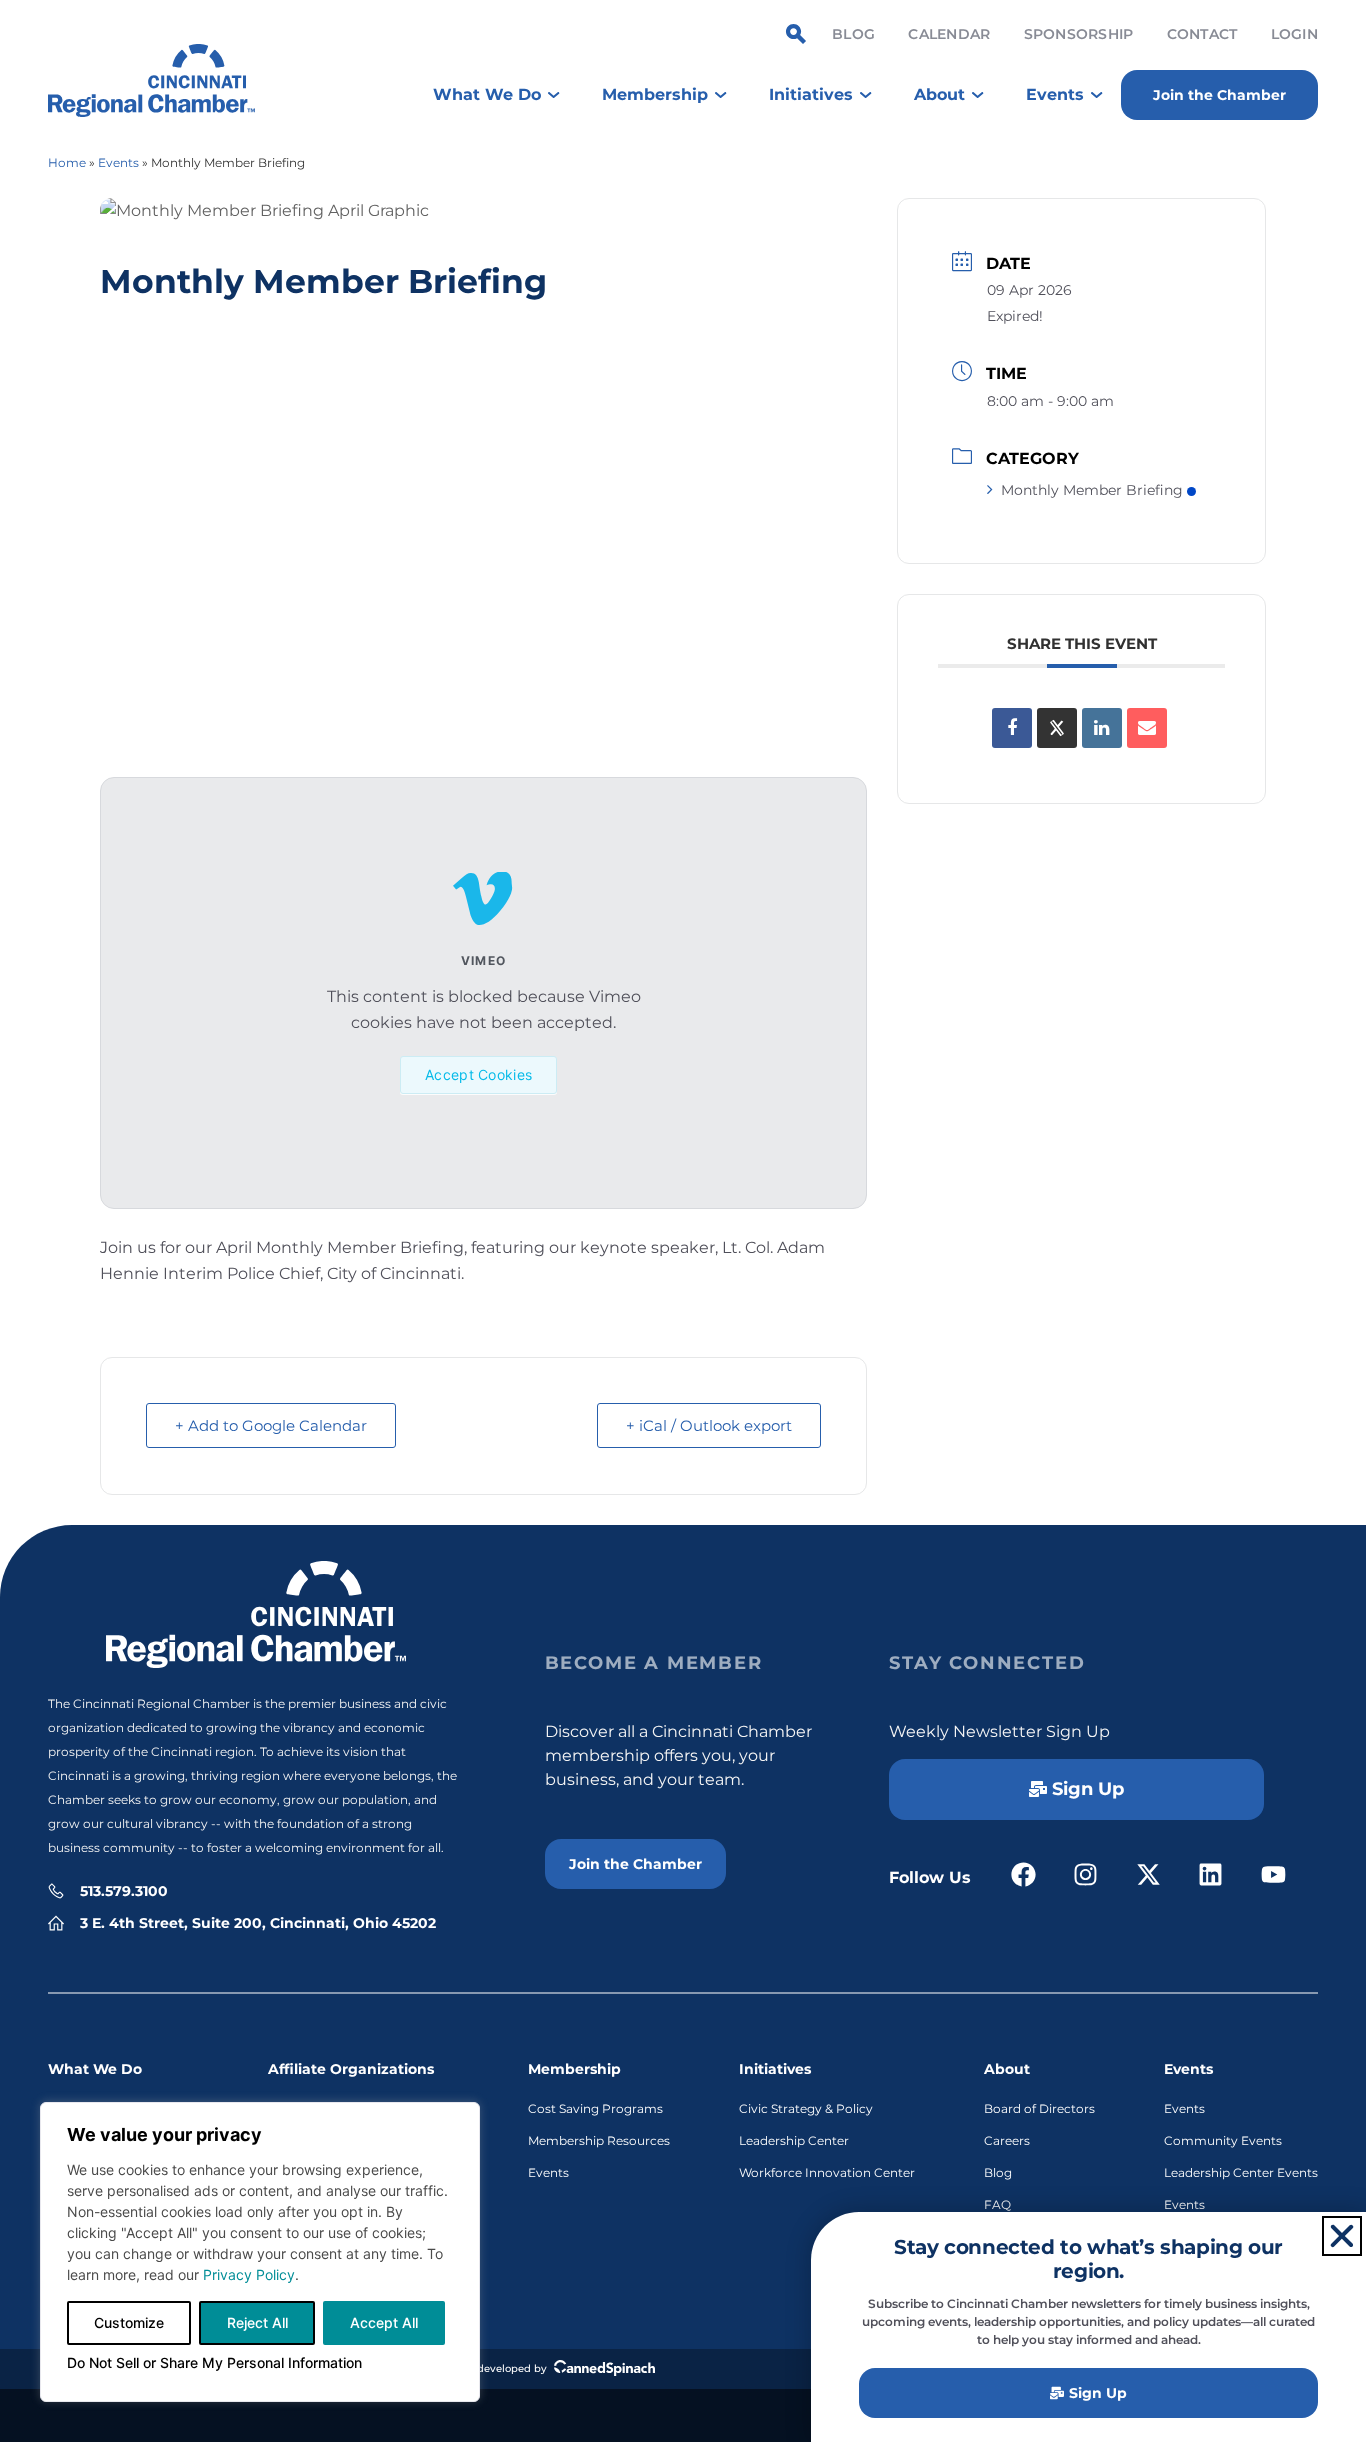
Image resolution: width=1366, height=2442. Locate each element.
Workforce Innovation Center (827, 2172)
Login (1294, 34)
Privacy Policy (249, 2274)
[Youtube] (1273, 1875)
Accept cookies (478, 1074)
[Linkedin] (1102, 728)
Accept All (384, 2322)
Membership (574, 2069)
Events (118, 162)
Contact (1202, 34)
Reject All (257, 2322)
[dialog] (260, 2252)
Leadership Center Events (1241, 2172)
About (1007, 2069)
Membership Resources (599, 2140)
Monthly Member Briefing (1092, 490)
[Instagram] (1086, 1875)
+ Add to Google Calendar (271, 1425)
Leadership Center (794, 2140)
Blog (853, 34)
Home (67, 162)
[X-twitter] (1148, 1875)
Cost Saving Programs (595, 2108)
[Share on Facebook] (1012, 728)
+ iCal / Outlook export (709, 1425)
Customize (129, 2322)
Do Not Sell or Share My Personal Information (214, 2362)
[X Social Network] (1057, 728)
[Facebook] (1023, 1875)
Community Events (1223, 2140)
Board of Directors (1039, 2108)
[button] (1342, 2236)
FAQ (997, 2204)
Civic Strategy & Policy (806, 2108)
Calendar (949, 34)
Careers (1007, 2140)
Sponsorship (1079, 34)
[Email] (1147, 728)
